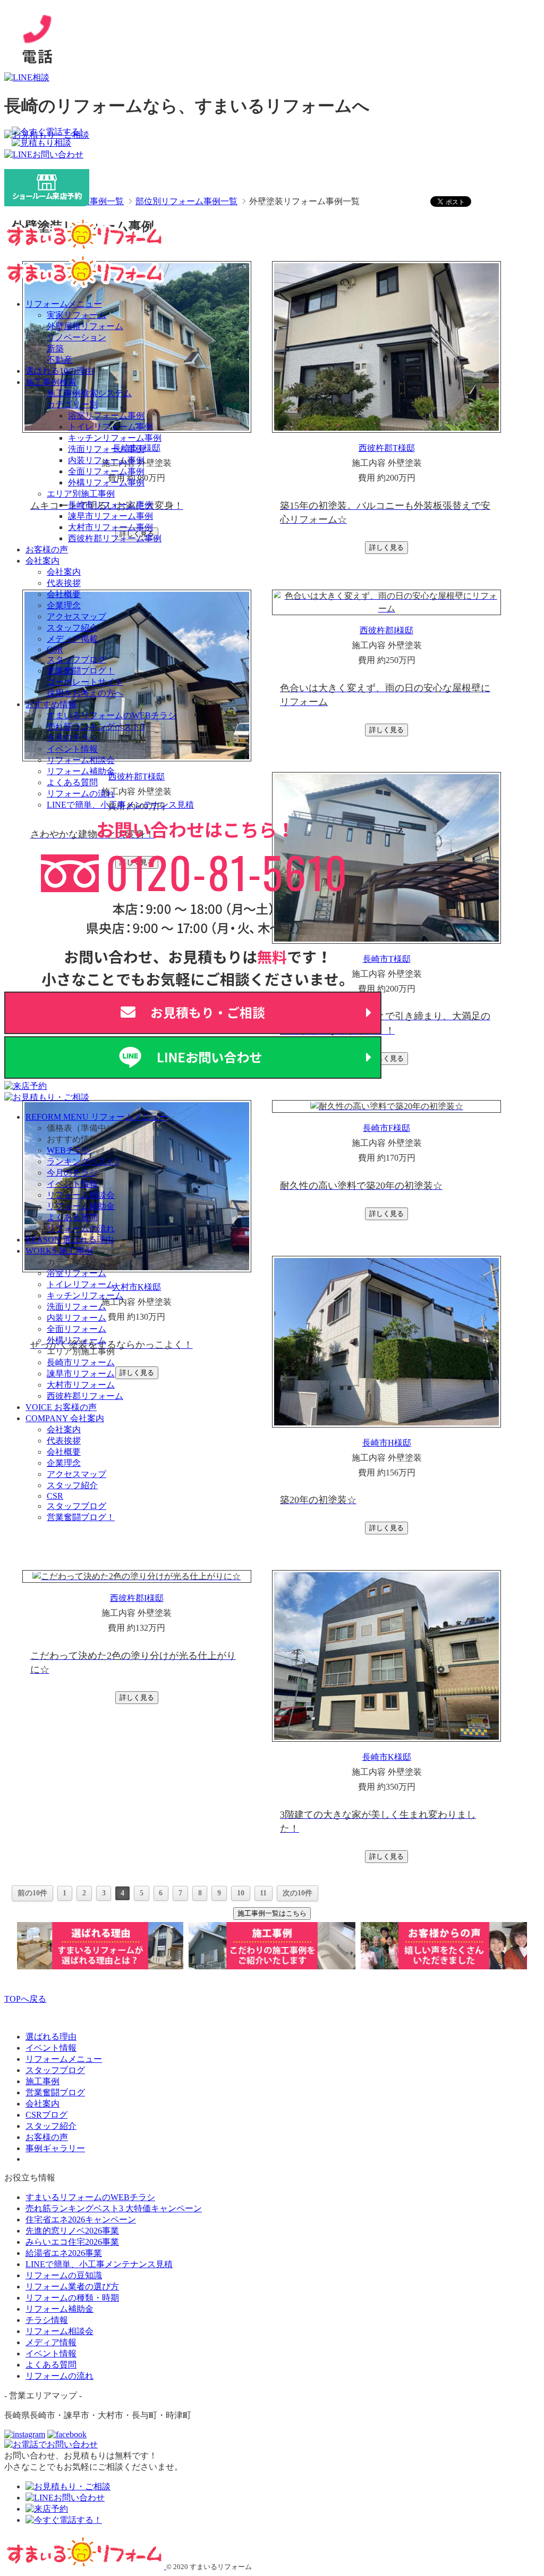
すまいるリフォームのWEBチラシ (112, 715)
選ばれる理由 (51, 2037)
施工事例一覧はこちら (272, 1913)
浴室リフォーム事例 (106, 416)
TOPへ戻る (25, 1999)
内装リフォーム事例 (106, 460)
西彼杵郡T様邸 (387, 448)
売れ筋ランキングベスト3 (96, 727)
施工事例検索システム (89, 393)
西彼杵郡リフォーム (85, 1396)
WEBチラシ (69, 1150)
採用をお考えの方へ (85, 693)
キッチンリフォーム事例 (115, 438)
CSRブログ (46, 2115)
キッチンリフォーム (85, 1295)
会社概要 (64, 594)
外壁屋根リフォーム (85, 326)
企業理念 (64, 605)
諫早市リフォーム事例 (110, 516)
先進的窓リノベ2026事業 (72, 2231)
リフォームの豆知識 (64, 2275)
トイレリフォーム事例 (110, 427)
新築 (55, 349)
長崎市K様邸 (387, 1757)
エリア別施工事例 (81, 494)
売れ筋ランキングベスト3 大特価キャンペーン (114, 2208)
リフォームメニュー (64, 304)
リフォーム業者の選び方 (72, 2286)
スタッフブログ (76, 660)
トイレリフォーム (81, 1284)
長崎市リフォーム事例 (110, 505)
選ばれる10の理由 (59, 371)
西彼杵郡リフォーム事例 (115, 538)
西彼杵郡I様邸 (386, 630)
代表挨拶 (64, 583)
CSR (55, 649)
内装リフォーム (76, 1318)
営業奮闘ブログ (55, 2092)
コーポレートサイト (85, 682)
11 (263, 1893)
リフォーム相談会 (81, 760)
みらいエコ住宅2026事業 (72, 2242)
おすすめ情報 (51, 704)
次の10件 (297, 1893)
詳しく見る (386, 547)
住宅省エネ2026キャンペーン (81, 2220)
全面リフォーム (76, 1329)
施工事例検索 (51, 382)
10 (241, 1893)
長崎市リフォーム (81, 1362)
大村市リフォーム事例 (110, 527)
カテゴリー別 (72, 404)
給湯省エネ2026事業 (64, 2253)
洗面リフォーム (76, 1307)
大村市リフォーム (81, 1385)
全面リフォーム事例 (106, 471)
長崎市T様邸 (387, 959)
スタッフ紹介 (72, 628)
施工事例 (42, 2081)
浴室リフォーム (76, 1273)
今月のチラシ (72, 738)
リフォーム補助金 (81, 771)
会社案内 (42, 561)
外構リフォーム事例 (106, 483)
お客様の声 (47, 549)
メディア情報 (51, 2342)
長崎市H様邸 (387, 1443)
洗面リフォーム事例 (106, 449)
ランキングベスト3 (83, 1161)
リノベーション (76, 337)
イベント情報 (72, 749)
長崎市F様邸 (386, 1128)
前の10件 (32, 1893)
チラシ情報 (47, 2320)
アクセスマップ (76, 616)
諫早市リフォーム (81, 1374)
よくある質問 (72, 782)
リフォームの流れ (81, 794)
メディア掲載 (72, 639)
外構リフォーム (76, 1340)
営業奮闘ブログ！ (81, 671)
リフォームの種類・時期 (72, 2298)
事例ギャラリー (55, 2148)
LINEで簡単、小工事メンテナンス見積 (120, 805)
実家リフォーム (76, 315)
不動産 (59, 360)
